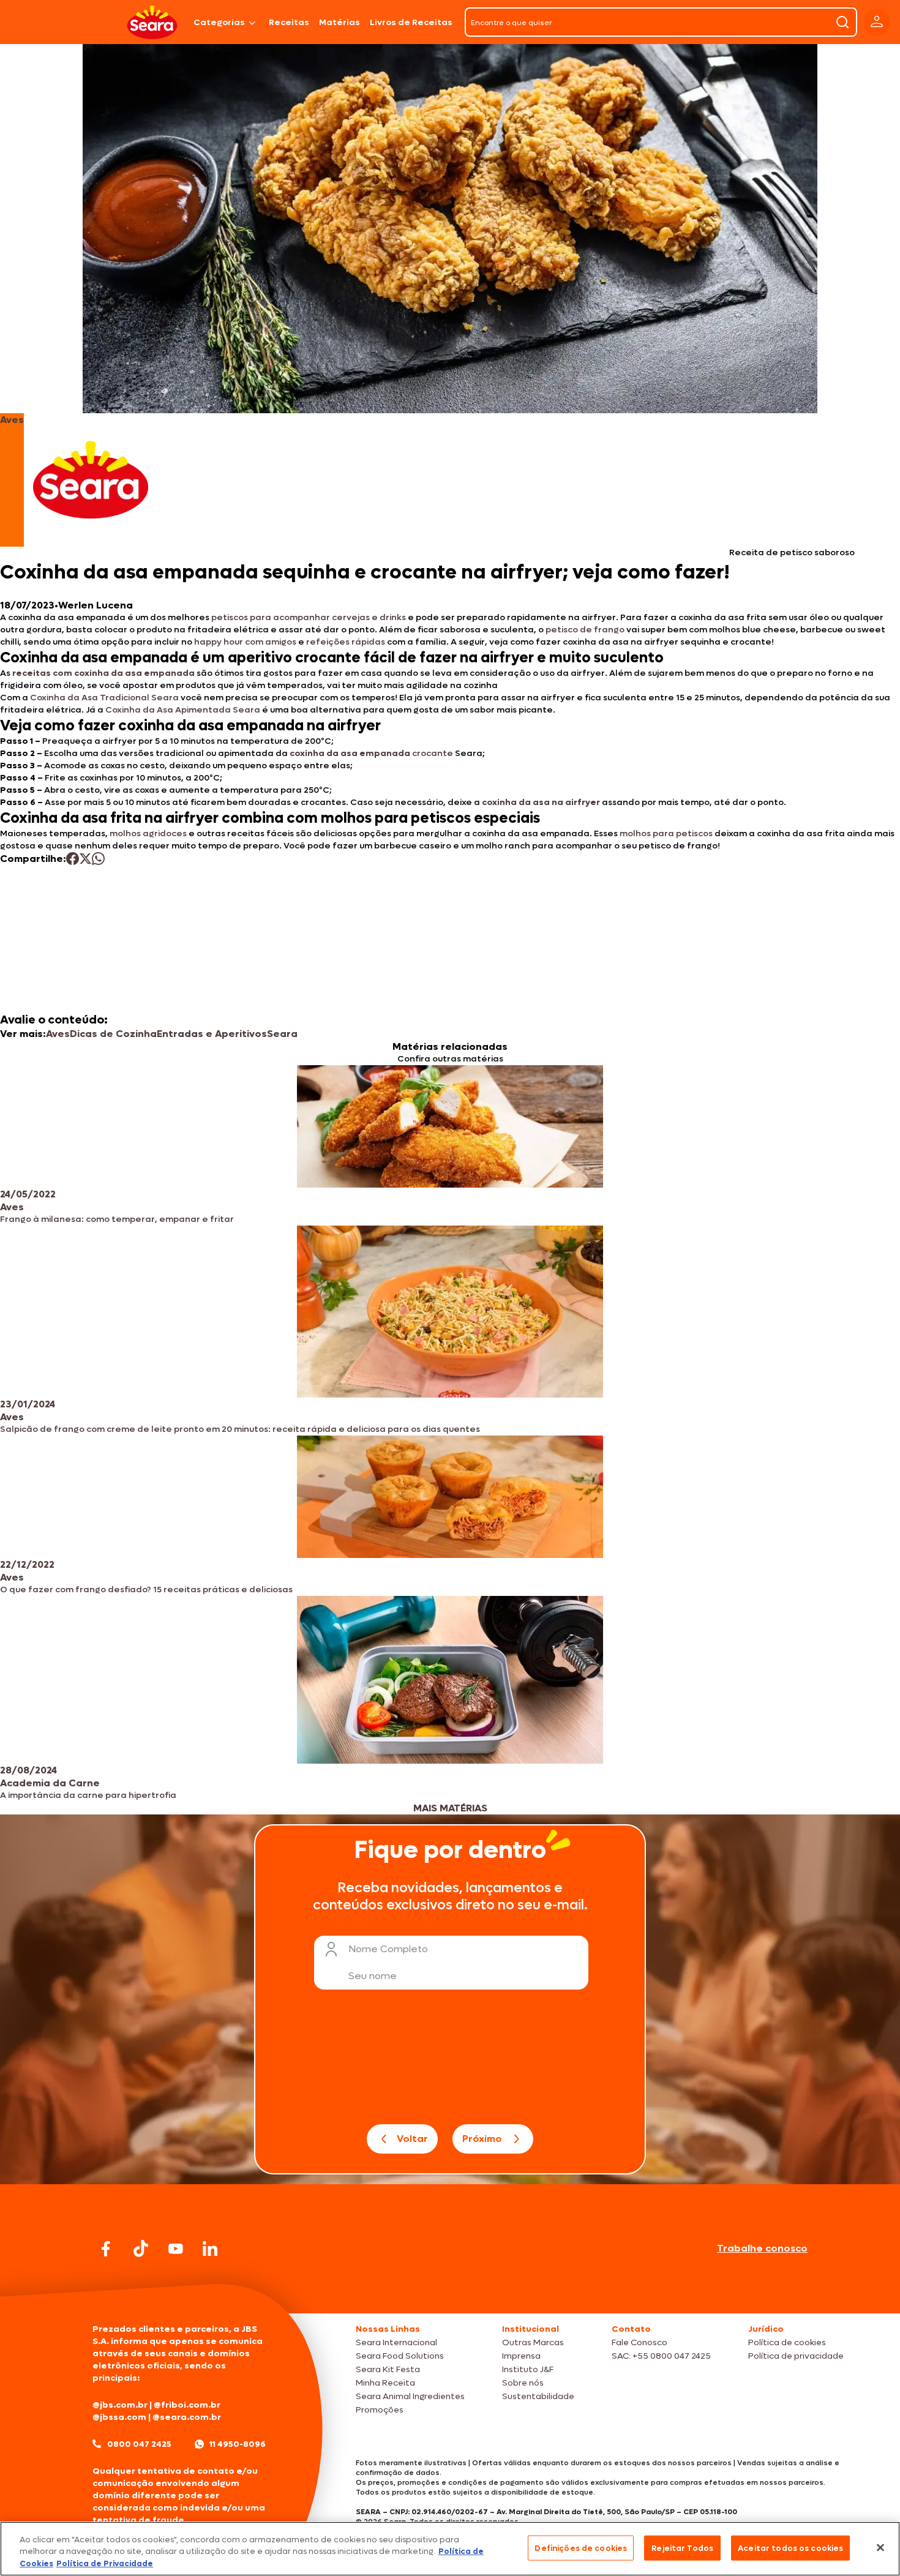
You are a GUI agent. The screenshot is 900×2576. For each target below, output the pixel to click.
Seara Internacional (396, 2342)
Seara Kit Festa (388, 2369)
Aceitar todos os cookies (790, 2548)
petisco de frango (585, 630)
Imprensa (521, 2356)
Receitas (289, 22)
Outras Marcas (533, 2342)
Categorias (219, 22)
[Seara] (152, 22)
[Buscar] (842, 22)
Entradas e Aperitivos (212, 1034)
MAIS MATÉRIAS (450, 1808)
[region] (450, 2549)
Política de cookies (787, 2342)
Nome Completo (388, 1949)
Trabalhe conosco (762, 2248)
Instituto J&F (528, 2369)
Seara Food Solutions (400, 2356)
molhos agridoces (148, 833)
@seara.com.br (187, 2417)
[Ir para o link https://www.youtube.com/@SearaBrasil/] (176, 2249)
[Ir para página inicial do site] (450, 2290)
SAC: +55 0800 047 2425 (661, 2356)
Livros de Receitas (411, 22)
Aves (58, 1034)
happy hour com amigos (245, 642)
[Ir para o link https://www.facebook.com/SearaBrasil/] (106, 2249)
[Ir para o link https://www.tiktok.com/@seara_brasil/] (141, 2248)
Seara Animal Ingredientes (410, 2396)
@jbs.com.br (120, 2405)
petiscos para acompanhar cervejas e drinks (309, 617)
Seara (282, 1034)
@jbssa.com (119, 2417)
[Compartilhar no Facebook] (73, 859)
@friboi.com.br (187, 2405)
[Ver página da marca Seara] (91, 480)
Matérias (339, 22)
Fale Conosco (639, 2342)
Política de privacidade (796, 2356)
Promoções (380, 2410)
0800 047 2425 (139, 2444)
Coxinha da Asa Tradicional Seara (104, 698)
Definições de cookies (581, 2548)
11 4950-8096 (238, 2444)
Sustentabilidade (538, 2396)
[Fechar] (880, 2547)
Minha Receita (385, 2383)
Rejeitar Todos (682, 2548)
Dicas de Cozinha (113, 1034)
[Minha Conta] (877, 22)
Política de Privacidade (105, 2563)
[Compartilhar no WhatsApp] (98, 859)
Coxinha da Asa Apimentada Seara (183, 710)
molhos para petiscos (666, 833)
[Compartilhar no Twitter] (85, 859)
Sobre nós (523, 2383)
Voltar (412, 2139)
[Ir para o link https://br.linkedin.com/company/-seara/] (210, 2248)
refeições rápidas (346, 642)
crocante (371, 753)
